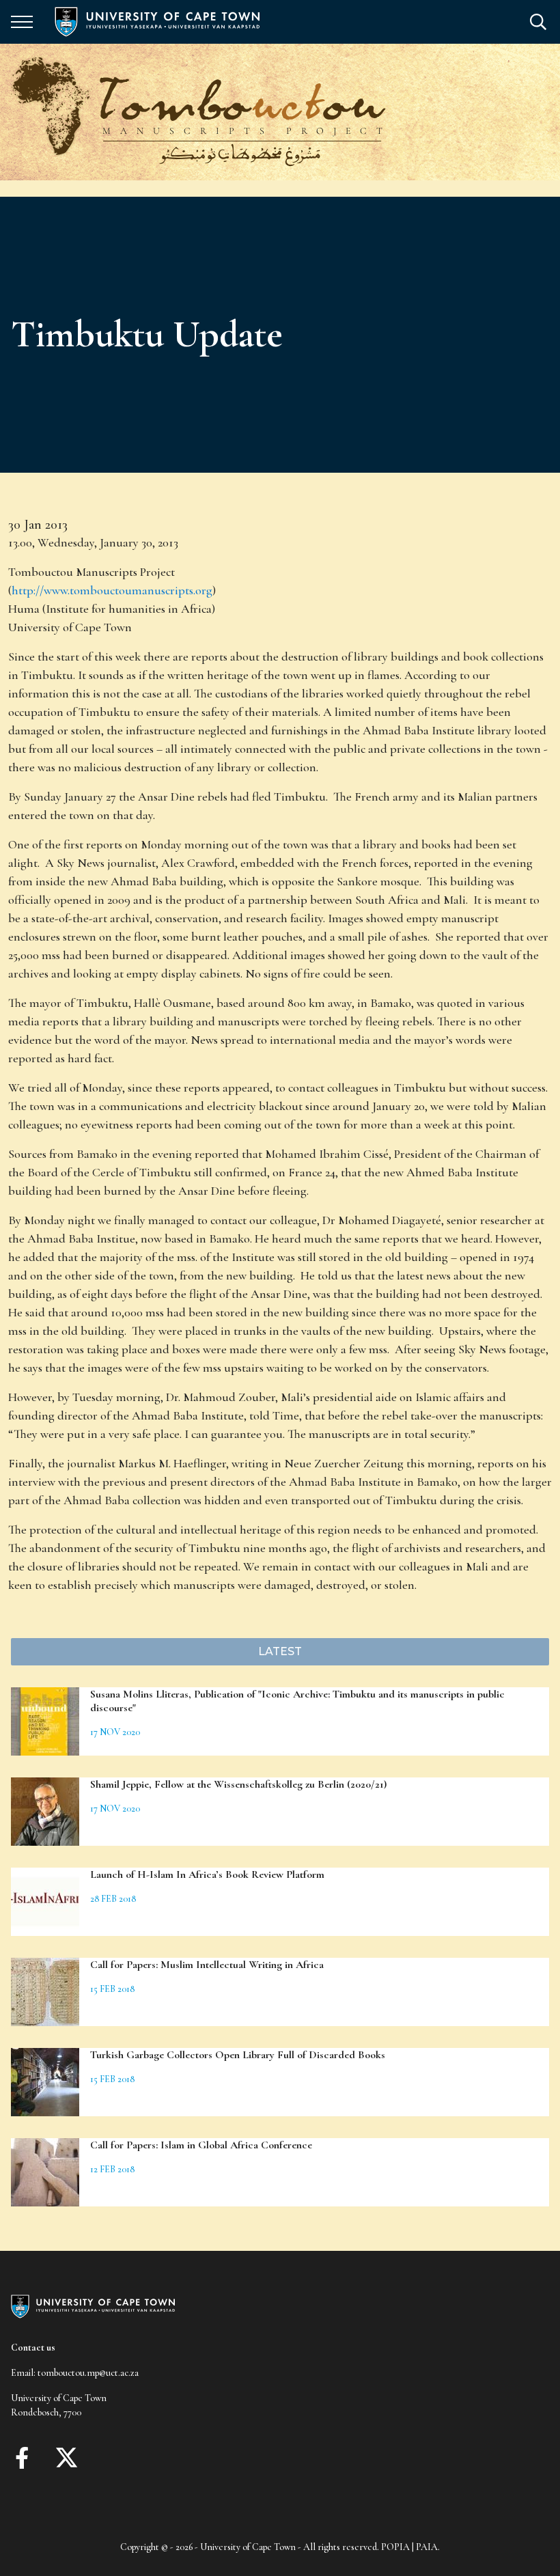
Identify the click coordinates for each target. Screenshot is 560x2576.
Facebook (22, 2458)
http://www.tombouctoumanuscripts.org (112, 590)
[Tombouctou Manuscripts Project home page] (199, 112)
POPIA (395, 2547)
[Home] (93, 2305)
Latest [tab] (280, 1651)
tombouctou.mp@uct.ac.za (88, 2373)
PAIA (427, 2547)
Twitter (67, 2458)
